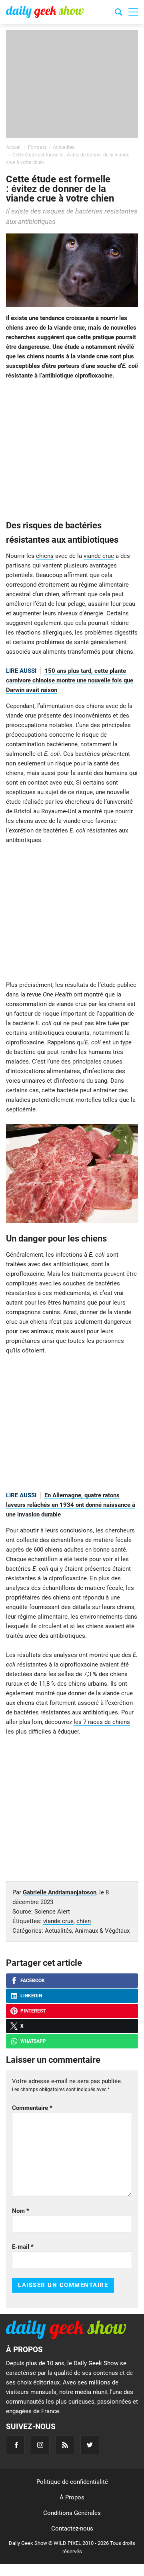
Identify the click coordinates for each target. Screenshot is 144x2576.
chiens (45, 556)
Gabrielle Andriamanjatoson (60, 1892)
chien (84, 1921)
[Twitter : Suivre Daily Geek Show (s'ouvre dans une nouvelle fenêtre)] (90, 2445)
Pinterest (33, 2011)
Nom (21, 2211)
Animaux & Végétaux (102, 1931)
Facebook (33, 1981)
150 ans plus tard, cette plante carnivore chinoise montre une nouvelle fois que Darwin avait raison (70, 680)
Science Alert (52, 1912)
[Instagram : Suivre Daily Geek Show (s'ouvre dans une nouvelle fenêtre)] (40, 2445)
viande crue (99, 556)
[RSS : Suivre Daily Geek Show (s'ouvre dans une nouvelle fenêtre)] (65, 2445)
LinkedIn (31, 1996)
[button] (133, 12)
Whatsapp (33, 2041)
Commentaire (32, 2108)
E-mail (23, 2247)
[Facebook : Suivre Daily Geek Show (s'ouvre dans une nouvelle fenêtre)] (15, 2445)
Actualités (58, 1931)
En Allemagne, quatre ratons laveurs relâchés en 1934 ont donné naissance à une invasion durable (71, 1505)
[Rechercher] (118, 13)
